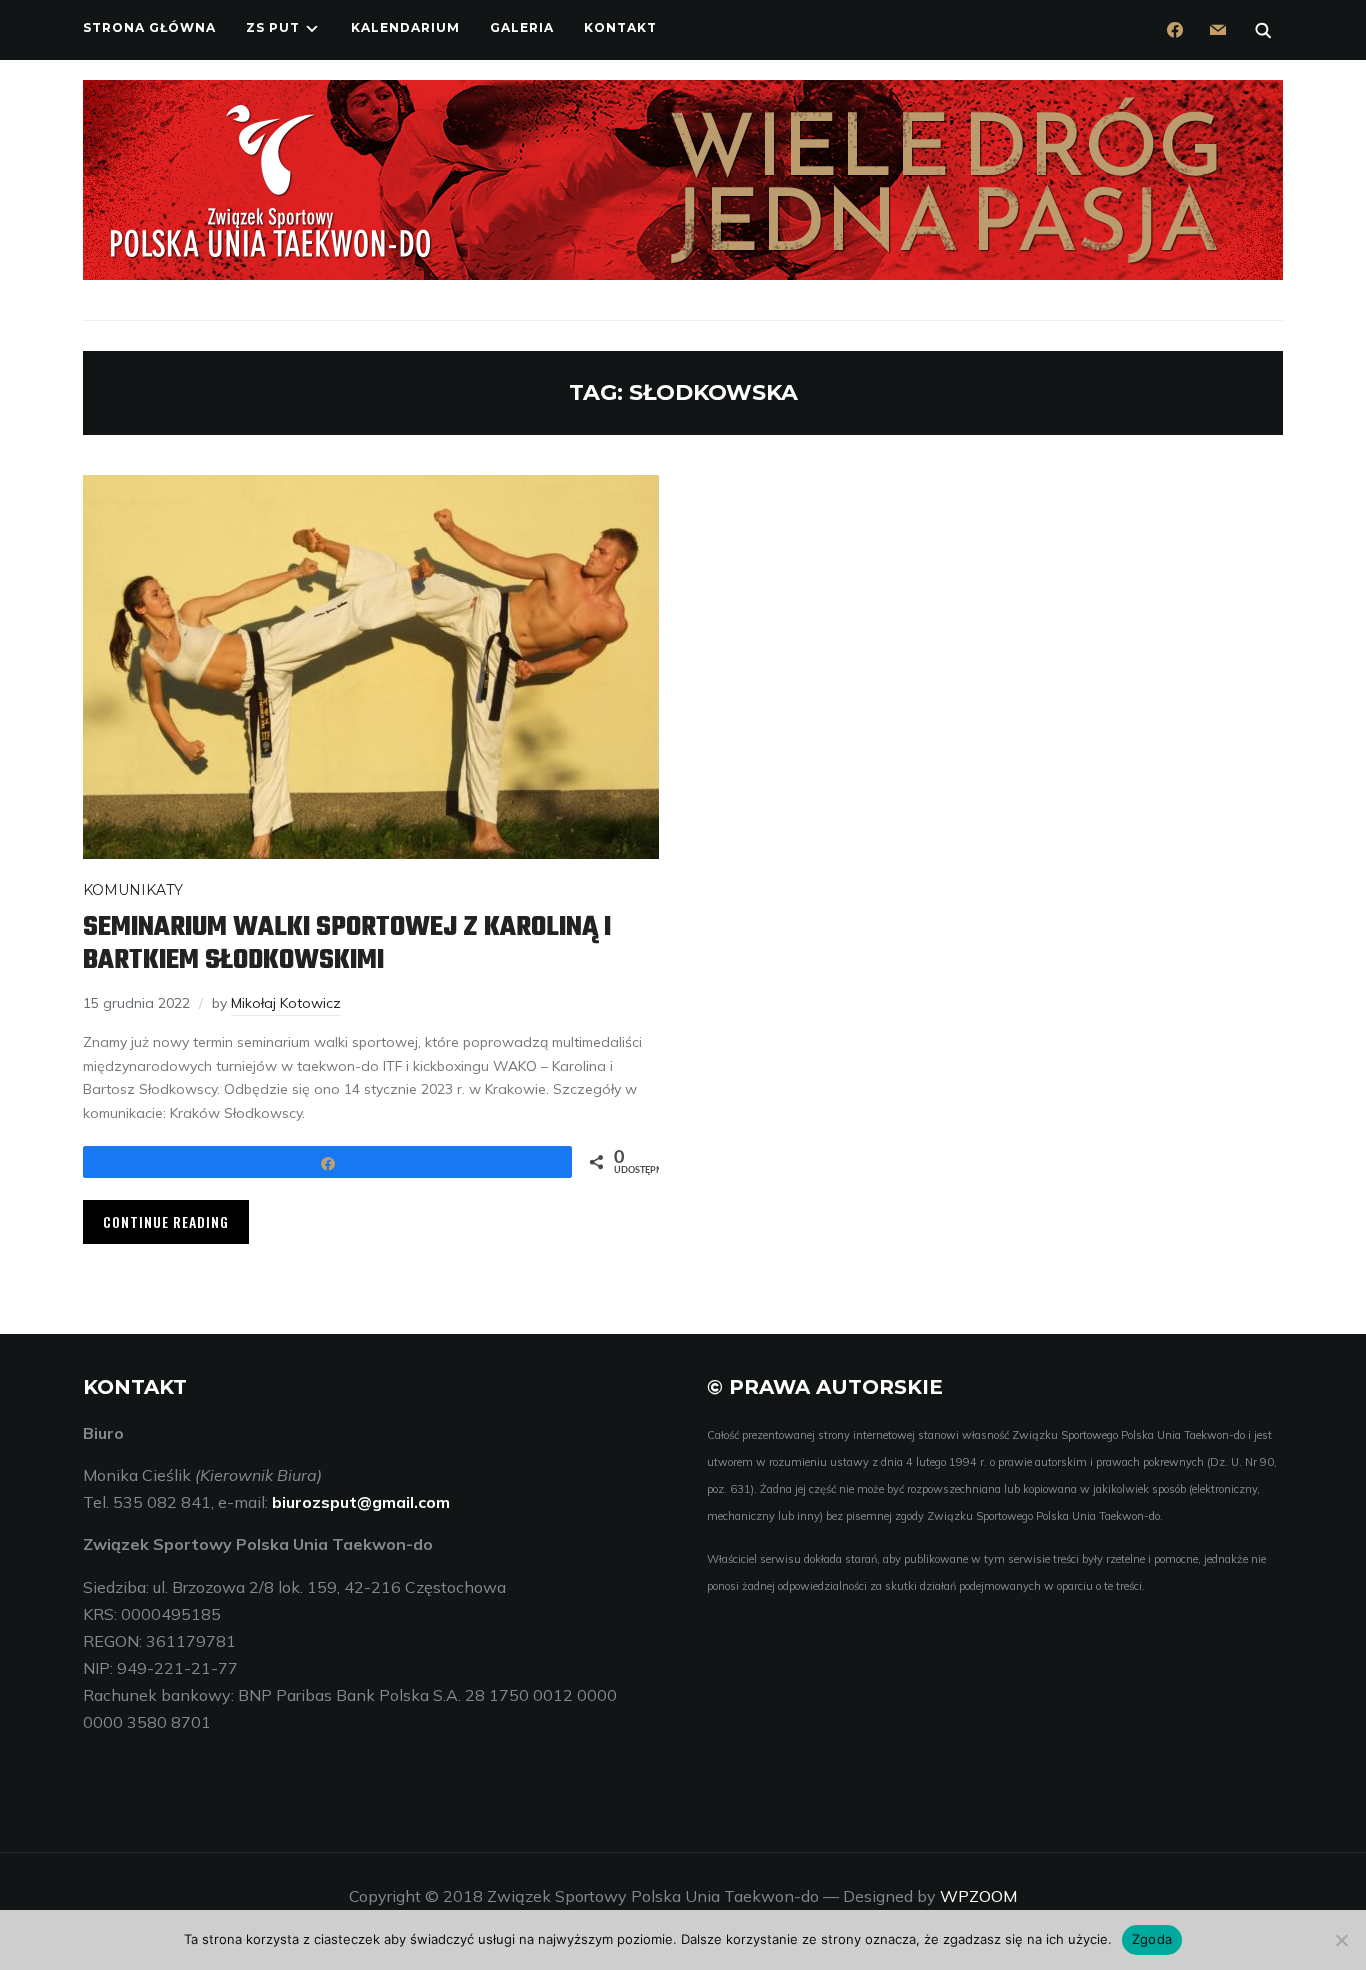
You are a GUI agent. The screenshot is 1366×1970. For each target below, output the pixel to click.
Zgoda (1152, 1939)
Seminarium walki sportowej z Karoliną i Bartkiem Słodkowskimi (347, 944)
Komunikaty (133, 890)
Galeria (522, 27)
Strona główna (149, 27)
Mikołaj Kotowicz (286, 1003)
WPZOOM (978, 1896)
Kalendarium (405, 27)
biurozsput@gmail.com (361, 1502)
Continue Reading (166, 1221)
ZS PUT (273, 27)
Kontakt (620, 27)
